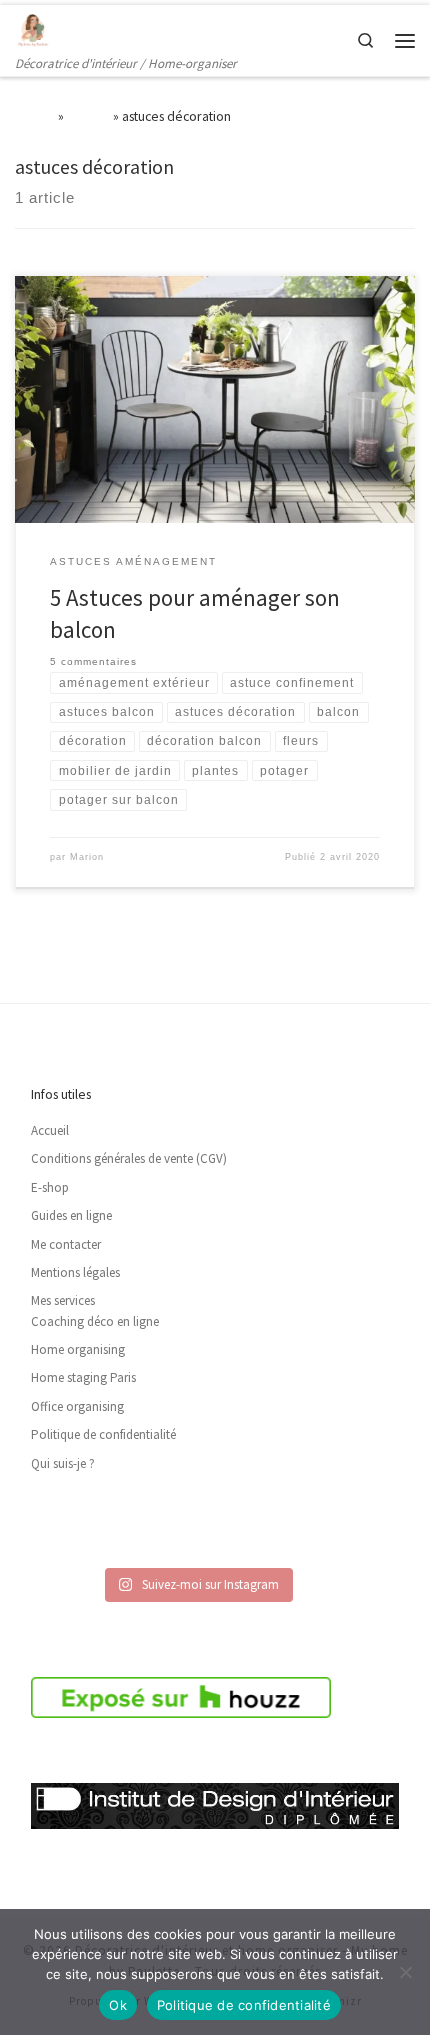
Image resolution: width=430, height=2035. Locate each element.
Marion (87, 857)
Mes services (63, 1300)
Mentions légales (75, 1272)
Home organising (78, 1349)
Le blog (88, 116)
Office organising (77, 1406)
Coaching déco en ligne (95, 1321)
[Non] (405, 1972)
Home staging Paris (83, 1377)
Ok (118, 2005)
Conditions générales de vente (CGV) (129, 1158)
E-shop (50, 1187)
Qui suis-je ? (63, 1463)
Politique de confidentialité (103, 1434)
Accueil (35, 116)
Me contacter (66, 1244)
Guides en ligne (71, 1215)
